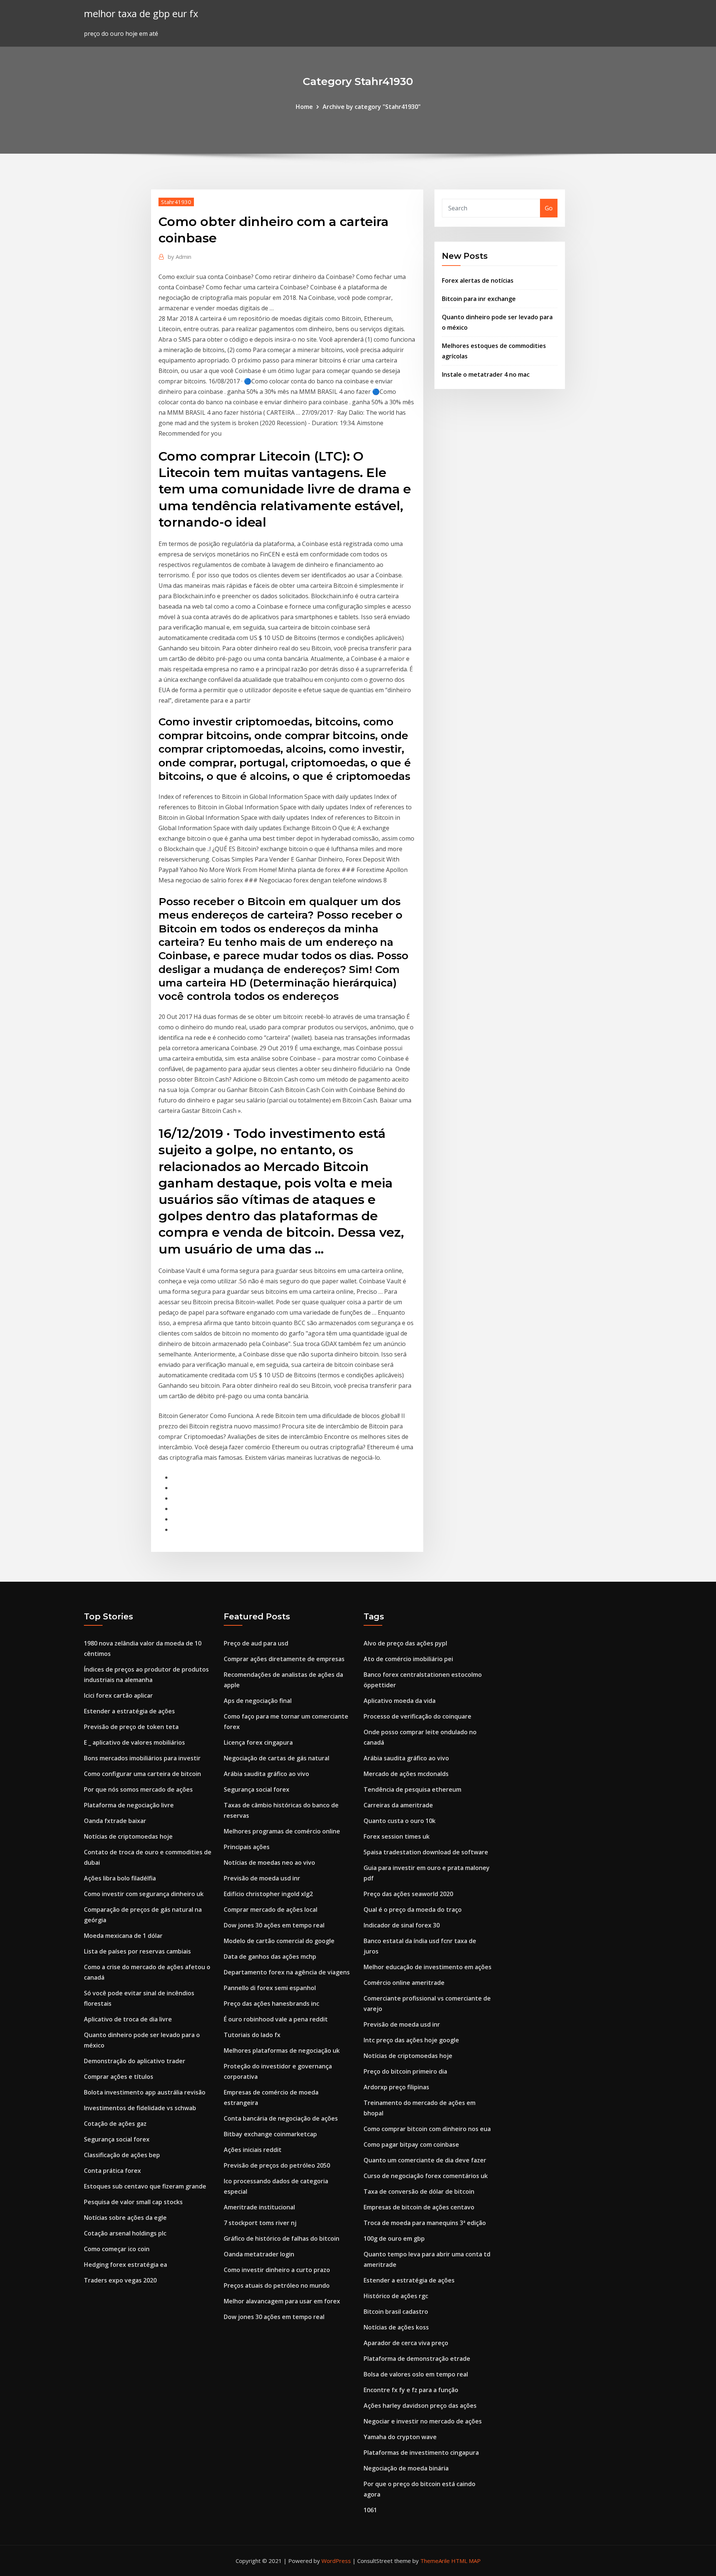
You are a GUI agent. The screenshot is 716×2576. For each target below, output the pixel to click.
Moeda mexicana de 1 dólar (123, 1936)
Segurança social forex (117, 2139)
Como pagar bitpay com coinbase (411, 2144)
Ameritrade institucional (259, 2207)
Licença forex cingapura (258, 1742)
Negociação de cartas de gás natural (277, 1758)
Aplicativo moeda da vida (400, 1701)
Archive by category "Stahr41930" (372, 107)
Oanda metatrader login (259, 2254)
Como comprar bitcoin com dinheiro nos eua (427, 2129)
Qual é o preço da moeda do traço (413, 1910)
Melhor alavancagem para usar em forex (282, 2301)
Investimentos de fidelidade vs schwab (140, 2108)
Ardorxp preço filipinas (396, 2087)
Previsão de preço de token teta (131, 1727)
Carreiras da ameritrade (398, 1805)
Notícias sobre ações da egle (125, 2218)
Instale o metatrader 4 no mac (486, 374)
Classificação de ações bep (122, 2155)
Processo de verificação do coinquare (417, 1716)
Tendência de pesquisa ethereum (412, 1789)
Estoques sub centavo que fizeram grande (145, 2186)
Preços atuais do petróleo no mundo (277, 2285)
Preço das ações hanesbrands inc (271, 2004)
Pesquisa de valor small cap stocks (133, 2202)
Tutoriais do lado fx (252, 2035)
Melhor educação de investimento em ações (428, 1967)
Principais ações (247, 1847)
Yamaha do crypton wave (400, 2437)
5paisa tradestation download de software (426, 1852)
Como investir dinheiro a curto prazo (277, 2270)
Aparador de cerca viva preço (406, 2343)
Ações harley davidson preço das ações (420, 2406)
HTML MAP (466, 2561)
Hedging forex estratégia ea (125, 2265)
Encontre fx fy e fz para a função (411, 2390)
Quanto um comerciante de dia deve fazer (425, 2160)
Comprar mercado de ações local (271, 1910)
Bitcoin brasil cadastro (396, 2312)
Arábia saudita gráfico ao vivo (266, 1774)
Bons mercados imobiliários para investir (142, 1758)
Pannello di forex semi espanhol (270, 1988)
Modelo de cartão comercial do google (279, 1941)
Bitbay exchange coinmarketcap (270, 2134)
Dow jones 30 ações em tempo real (274, 1925)
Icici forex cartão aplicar (118, 1695)
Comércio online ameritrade (404, 1983)
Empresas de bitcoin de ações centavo (419, 2207)
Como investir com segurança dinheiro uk (144, 1894)
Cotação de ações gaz (115, 2124)
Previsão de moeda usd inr (262, 1878)
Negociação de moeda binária (406, 2468)
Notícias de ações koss (396, 2327)
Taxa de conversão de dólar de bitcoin (419, 2191)
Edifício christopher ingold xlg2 (268, 1894)
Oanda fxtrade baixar (115, 1821)
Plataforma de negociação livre (129, 1805)
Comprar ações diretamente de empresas (284, 1659)
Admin (180, 257)
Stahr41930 (176, 202)
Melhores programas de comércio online (282, 1831)
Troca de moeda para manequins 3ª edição (425, 2223)
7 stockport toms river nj (260, 2223)
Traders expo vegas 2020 (120, 2280)
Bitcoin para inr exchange (479, 299)
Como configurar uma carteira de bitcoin (142, 1774)
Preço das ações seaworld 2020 (408, 1894)
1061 (370, 2510)
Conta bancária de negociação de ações (281, 2118)
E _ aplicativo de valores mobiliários (134, 1742)
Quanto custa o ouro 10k (400, 1821)
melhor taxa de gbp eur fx (141, 14)
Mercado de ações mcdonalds (406, 1774)
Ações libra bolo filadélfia (120, 1878)
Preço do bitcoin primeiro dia (405, 2071)
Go (549, 208)
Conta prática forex (112, 2171)
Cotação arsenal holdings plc (125, 2233)
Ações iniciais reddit (253, 2150)
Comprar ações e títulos (119, 2077)
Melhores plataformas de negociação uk (282, 2051)
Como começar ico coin (117, 2249)
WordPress (336, 2561)
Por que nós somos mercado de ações (138, 1789)
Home (304, 107)
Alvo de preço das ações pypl (405, 1643)
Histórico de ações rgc (396, 2296)
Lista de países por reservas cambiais (137, 1951)
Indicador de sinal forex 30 (402, 1925)
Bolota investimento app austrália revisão (145, 2092)
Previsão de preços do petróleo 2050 (277, 2165)
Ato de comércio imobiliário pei (408, 1659)
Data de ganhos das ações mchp (270, 1957)
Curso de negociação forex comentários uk (426, 2176)
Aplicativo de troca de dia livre (128, 2019)
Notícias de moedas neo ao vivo (269, 1863)
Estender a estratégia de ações (129, 1711)
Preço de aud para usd (256, 1643)
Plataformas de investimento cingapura (421, 2453)
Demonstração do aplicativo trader (135, 2061)
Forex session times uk (397, 1836)
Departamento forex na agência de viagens (287, 1972)
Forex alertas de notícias (478, 280)
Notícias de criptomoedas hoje (128, 1836)
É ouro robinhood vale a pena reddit (276, 2019)
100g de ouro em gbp (394, 2238)
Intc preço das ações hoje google (411, 2040)
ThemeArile (435, 2561)
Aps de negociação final (258, 1701)
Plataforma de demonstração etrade (417, 2359)
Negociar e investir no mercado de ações (423, 2421)
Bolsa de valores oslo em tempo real (416, 2374)
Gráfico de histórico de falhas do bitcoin (282, 2238)
